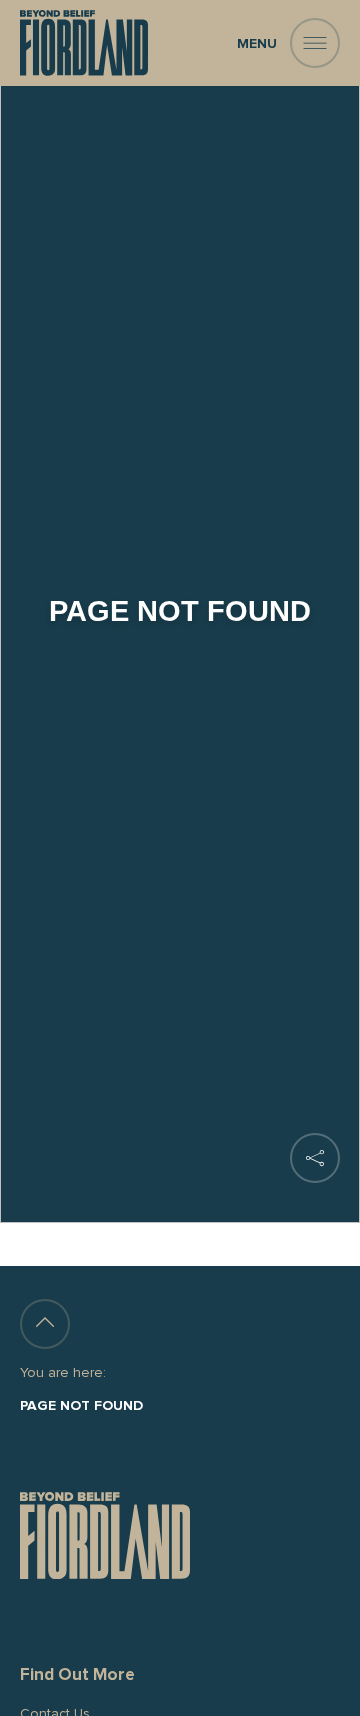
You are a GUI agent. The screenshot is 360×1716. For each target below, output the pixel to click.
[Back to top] (45, 1324)
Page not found (81, 1406)
